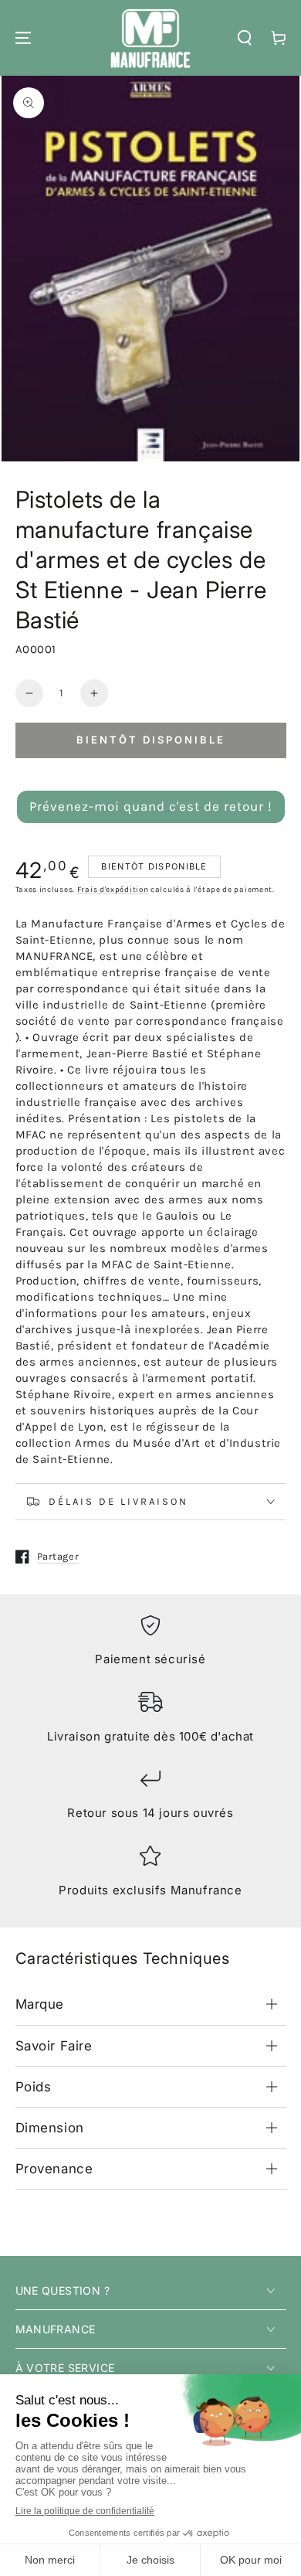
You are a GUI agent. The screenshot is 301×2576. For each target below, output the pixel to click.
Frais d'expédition (113, 890)
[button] (245, 38)
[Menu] (23, 38)
